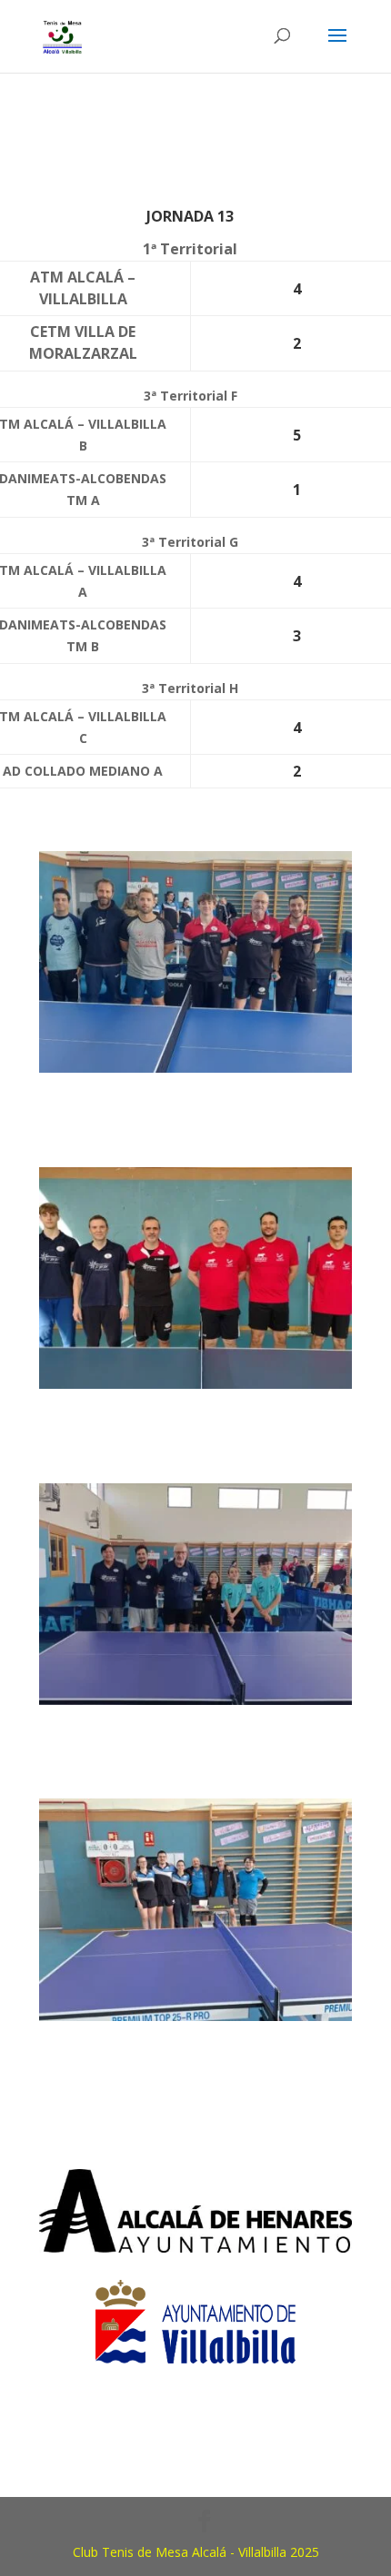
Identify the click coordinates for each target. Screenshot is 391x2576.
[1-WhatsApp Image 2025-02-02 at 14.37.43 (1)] (195, 2021)
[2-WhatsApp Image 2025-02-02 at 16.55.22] (195, 1704)
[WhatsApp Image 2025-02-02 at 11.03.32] (195, 1388)
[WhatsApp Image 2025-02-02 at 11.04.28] (195, 1072)
